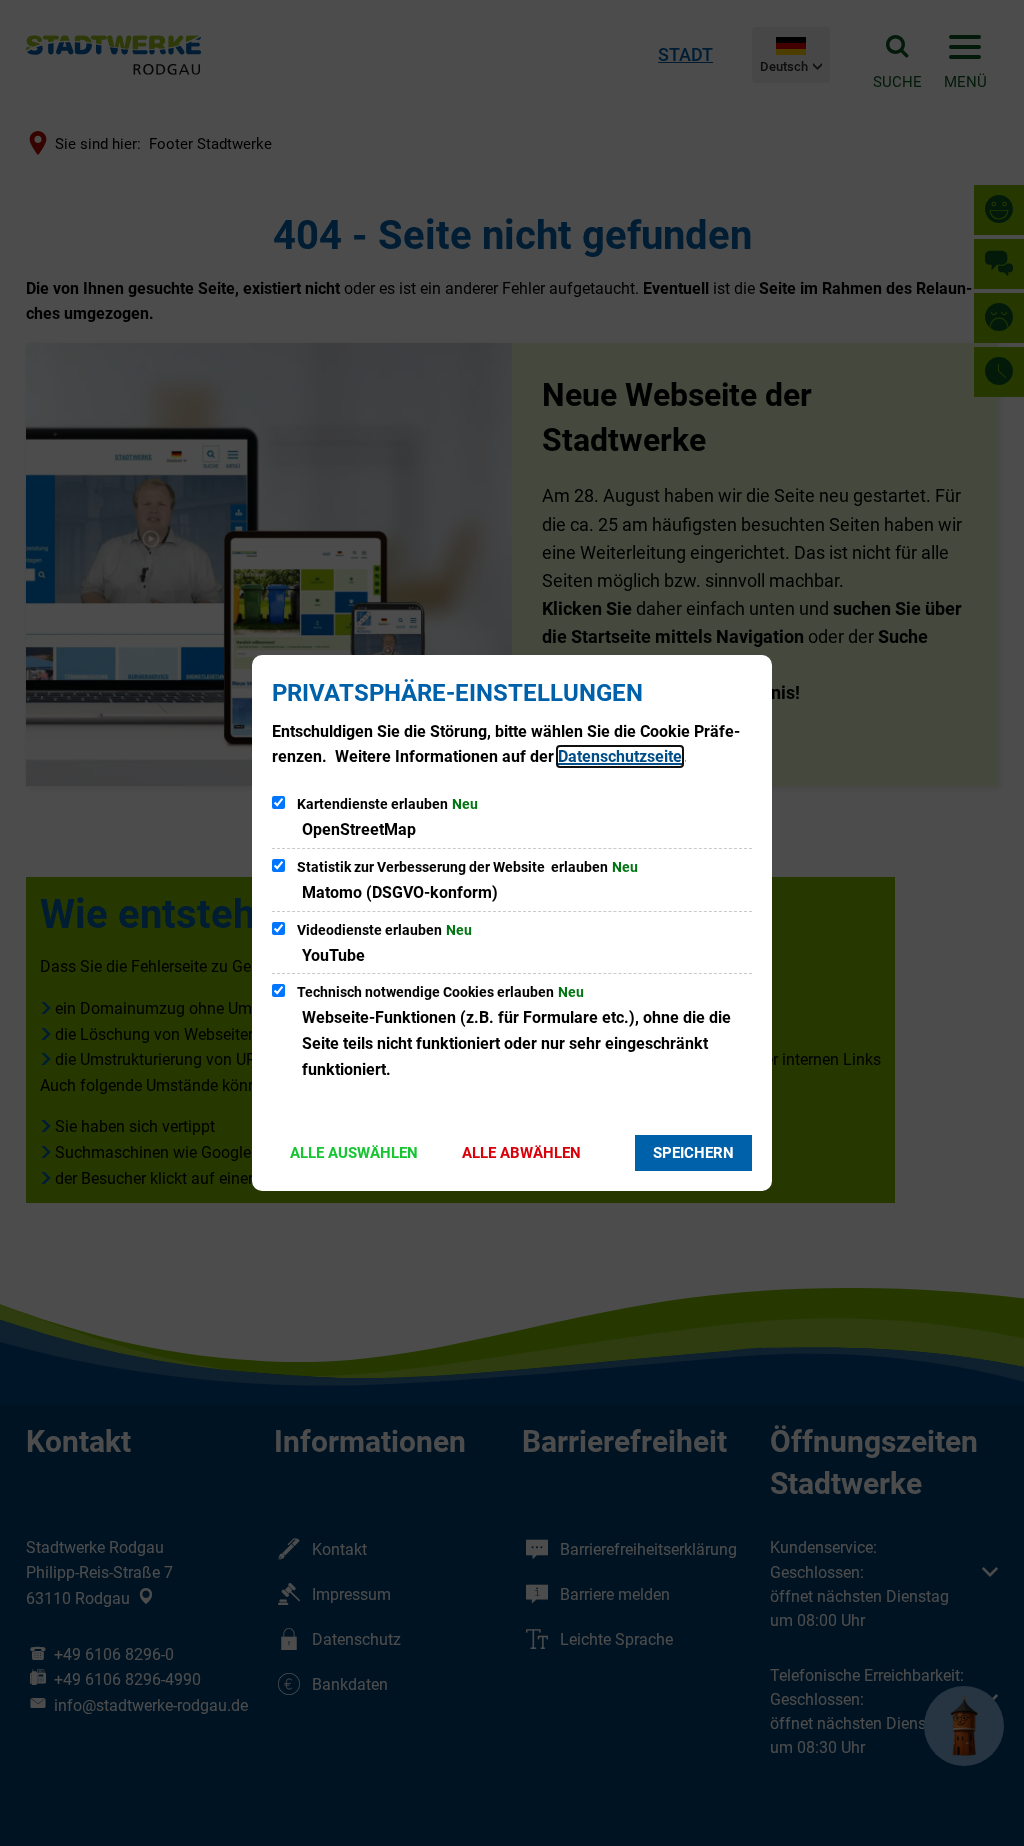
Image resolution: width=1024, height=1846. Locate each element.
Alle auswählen (354, 1153)
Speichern (693, 1153)
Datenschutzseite (620, 756)
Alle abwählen (521, 1153)
